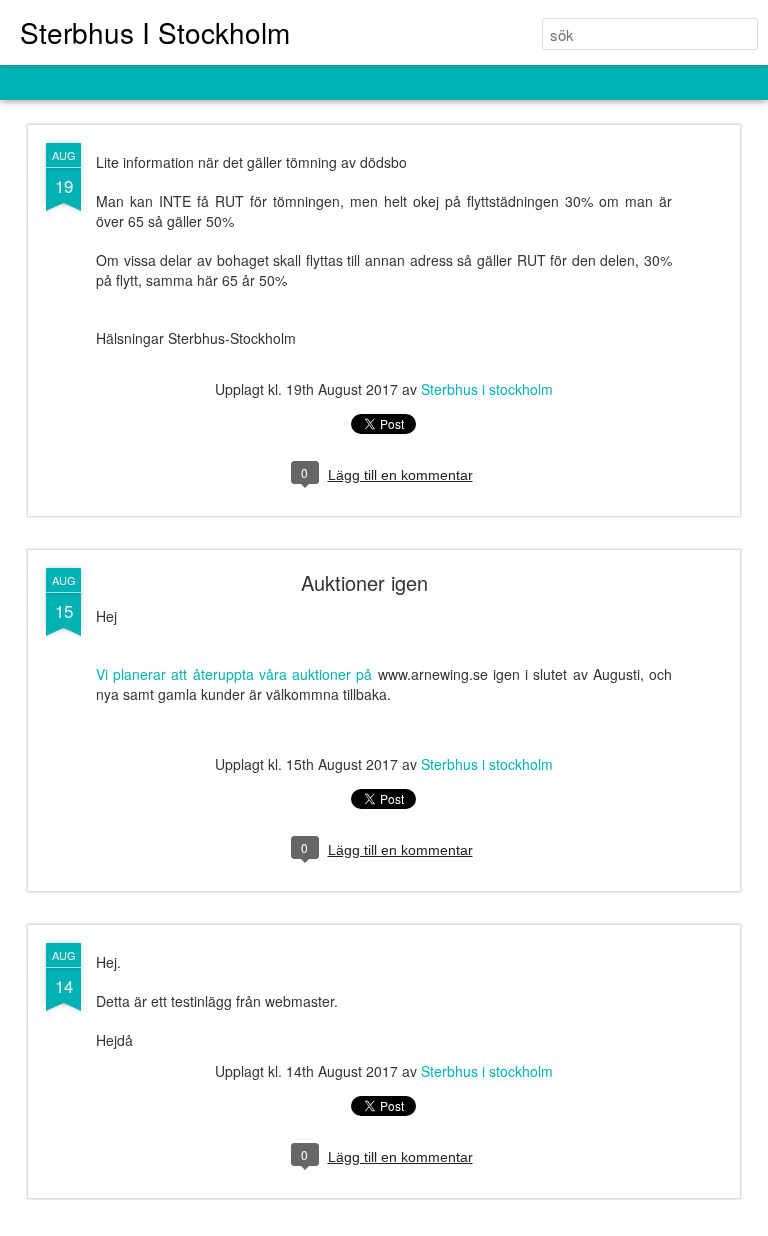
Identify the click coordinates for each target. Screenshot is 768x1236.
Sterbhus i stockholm (487, 389)
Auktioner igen (364, 582)
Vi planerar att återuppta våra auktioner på (234, 674)
